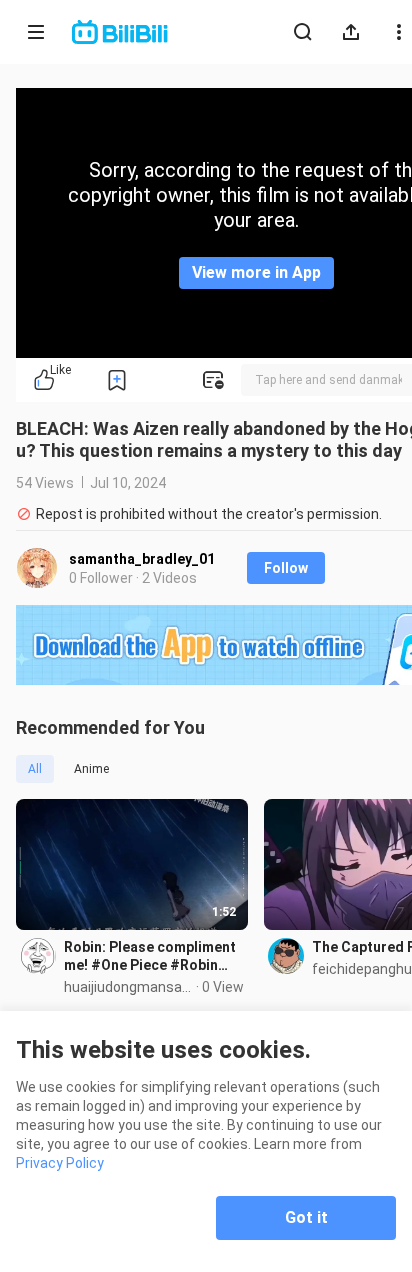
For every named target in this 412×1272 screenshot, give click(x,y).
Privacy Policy (60, 1163)
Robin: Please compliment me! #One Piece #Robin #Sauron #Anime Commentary (150, 956)
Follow (286, 568)
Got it (306, 1217)
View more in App (256, 272)
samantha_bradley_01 (142, 559)
